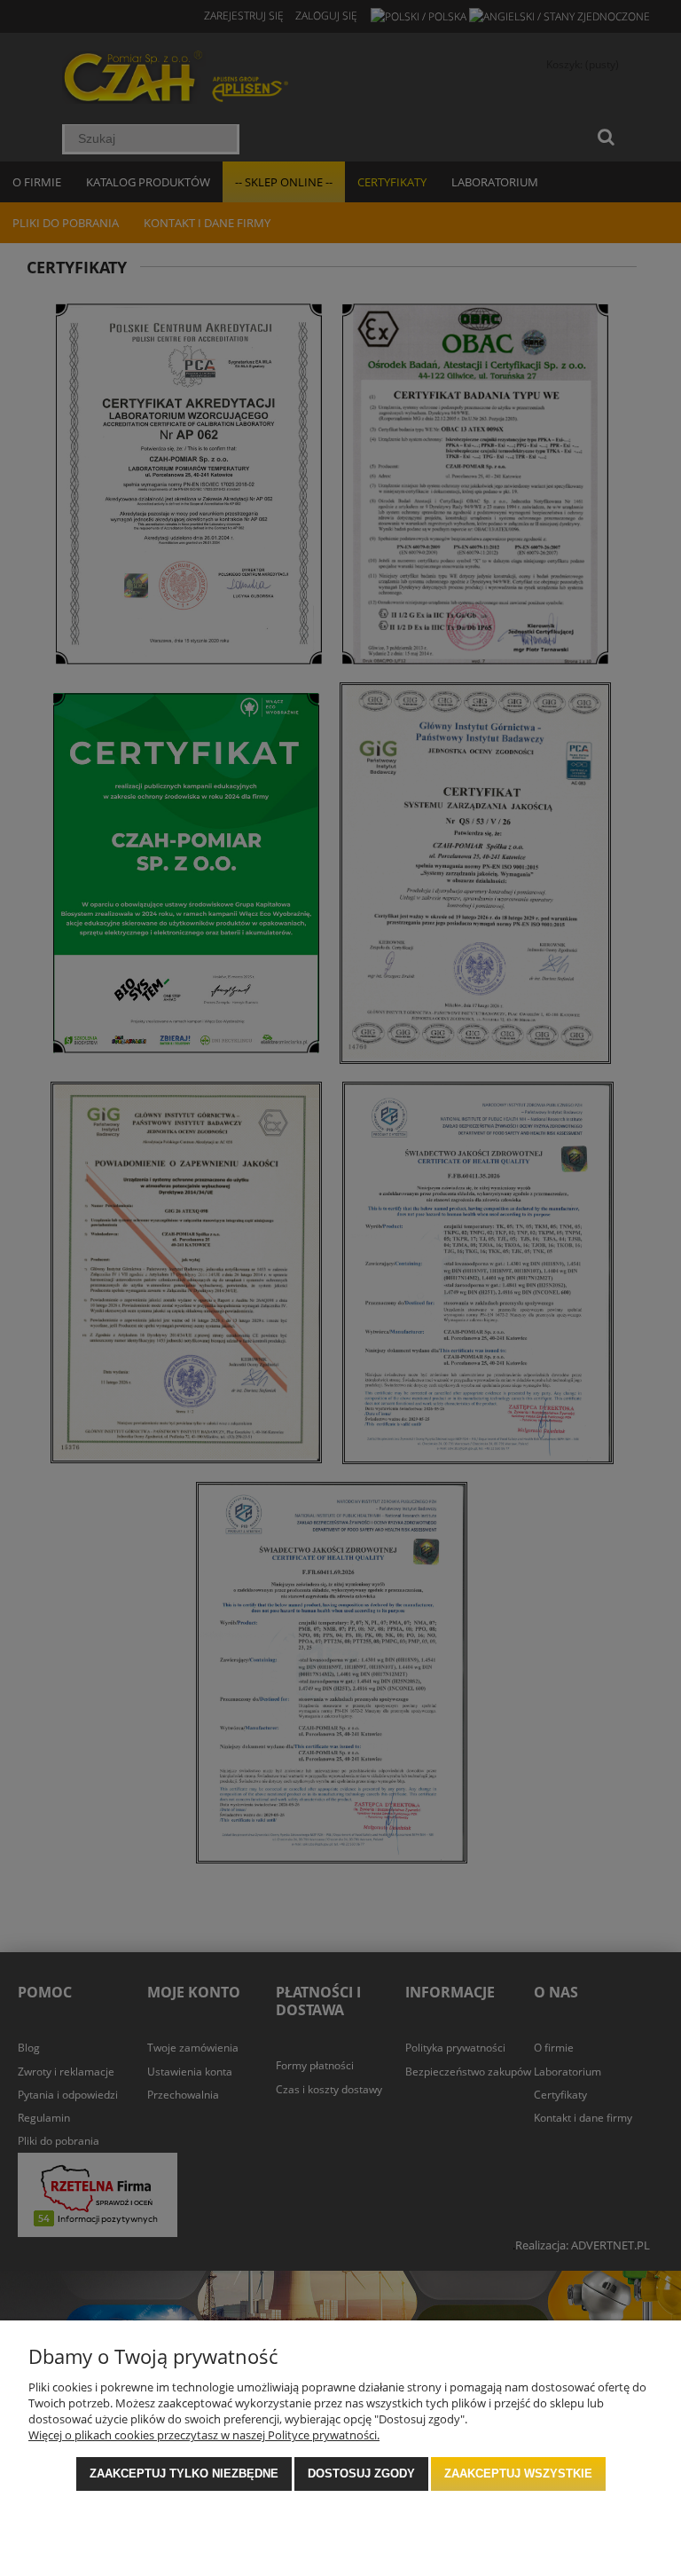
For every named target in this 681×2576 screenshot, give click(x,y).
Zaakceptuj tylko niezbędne (184, 2474)
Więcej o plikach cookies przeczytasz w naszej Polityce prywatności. (204, 2435)
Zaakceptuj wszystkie (518, 2474)
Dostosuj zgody (361, 2474)
